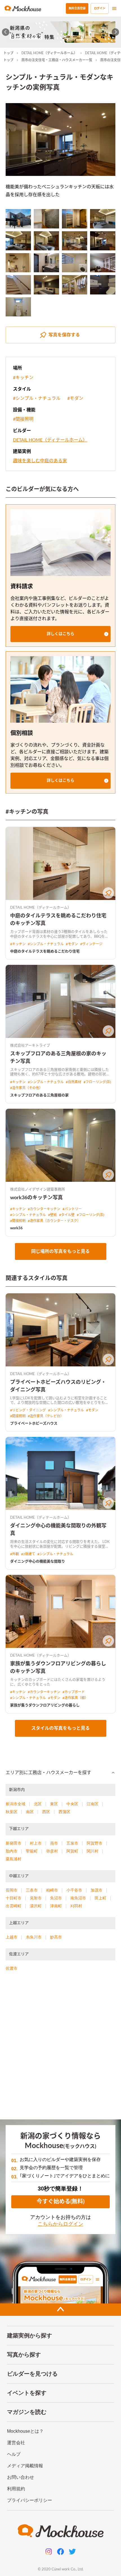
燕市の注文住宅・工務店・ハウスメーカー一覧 (57, 60)
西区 (46, 1812)
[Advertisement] (60, 2048)
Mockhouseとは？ (25, 2431)
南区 (30, 1812)
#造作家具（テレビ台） (46, 1416)
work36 (16, 1228)
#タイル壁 (67, 1215)
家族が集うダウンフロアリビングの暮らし (45, 1705)
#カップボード (74, 1692)
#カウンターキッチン (44, 1209)
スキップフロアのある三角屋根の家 (39, 1095)
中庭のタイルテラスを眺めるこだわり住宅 (45, 952)
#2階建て (28, 1554)
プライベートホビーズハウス (34, 1424)
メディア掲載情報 (25, 2466)
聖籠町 (32, 1851)
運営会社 (16, 2443)
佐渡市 (12, 1968)
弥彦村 (52, 1851)
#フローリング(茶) (97, 1082)
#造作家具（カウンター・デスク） (54, 1221)
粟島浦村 (14, 1859)
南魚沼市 (78, 1898)
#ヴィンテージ (91, 944)
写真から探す (24, 2355)
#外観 (14, 1554)
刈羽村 (76, 1906)
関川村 (93, 1851)
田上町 (100, 1898)
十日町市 (14, 1898)
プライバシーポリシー (30, 2500)
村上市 (36, 1843)
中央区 (72, 1804)
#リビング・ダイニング (28, 1410)
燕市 (54, 1843)
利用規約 (16, 2489)
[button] (60, 634)
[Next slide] (116, 32)
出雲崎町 (14, 1906)
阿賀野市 (95, 1843)
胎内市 (12, 1851)
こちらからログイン (60, 2224)
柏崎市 (52, 1890)
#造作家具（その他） (26, 1088)
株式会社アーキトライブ (30, 1046)
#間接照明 (23, 419)
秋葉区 (12, 1812)
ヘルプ (14, 2454)
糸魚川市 (34, 1937)
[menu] (114, 8)
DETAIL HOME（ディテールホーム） (49, 53)
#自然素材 (74, 1082)
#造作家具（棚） (75, 1698)
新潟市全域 (15, 1804)
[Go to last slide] (6, 32)
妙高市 (56, 1937)
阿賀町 (72, 1851)
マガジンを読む (27, 2412)
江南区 (93, 1804)
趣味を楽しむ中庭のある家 (40, 461)
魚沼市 (56, 1898)
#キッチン (23, 378)
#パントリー (72, 1209)
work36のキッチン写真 (36, 1198)
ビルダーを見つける (32, 2374)
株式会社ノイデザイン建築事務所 (38, 1190)
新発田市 (14, 1843)
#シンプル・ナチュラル (37, 398)
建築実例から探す (30, 2335)
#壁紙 (52, 1215)
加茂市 (97, 1890)
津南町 (56, 1906)
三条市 (32, 1890)
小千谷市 (74, 1890)
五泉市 (72, 1843)
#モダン (75, 398)
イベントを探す (27, 2393)
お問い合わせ (21, 2477)
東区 (54, 1804)
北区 (38, 1804)
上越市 (12, 1937)
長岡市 (12, 1890)
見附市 (36, 1898)
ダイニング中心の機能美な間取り (38, 1562)
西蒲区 (64, 1812)
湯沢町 (36, 1906)
